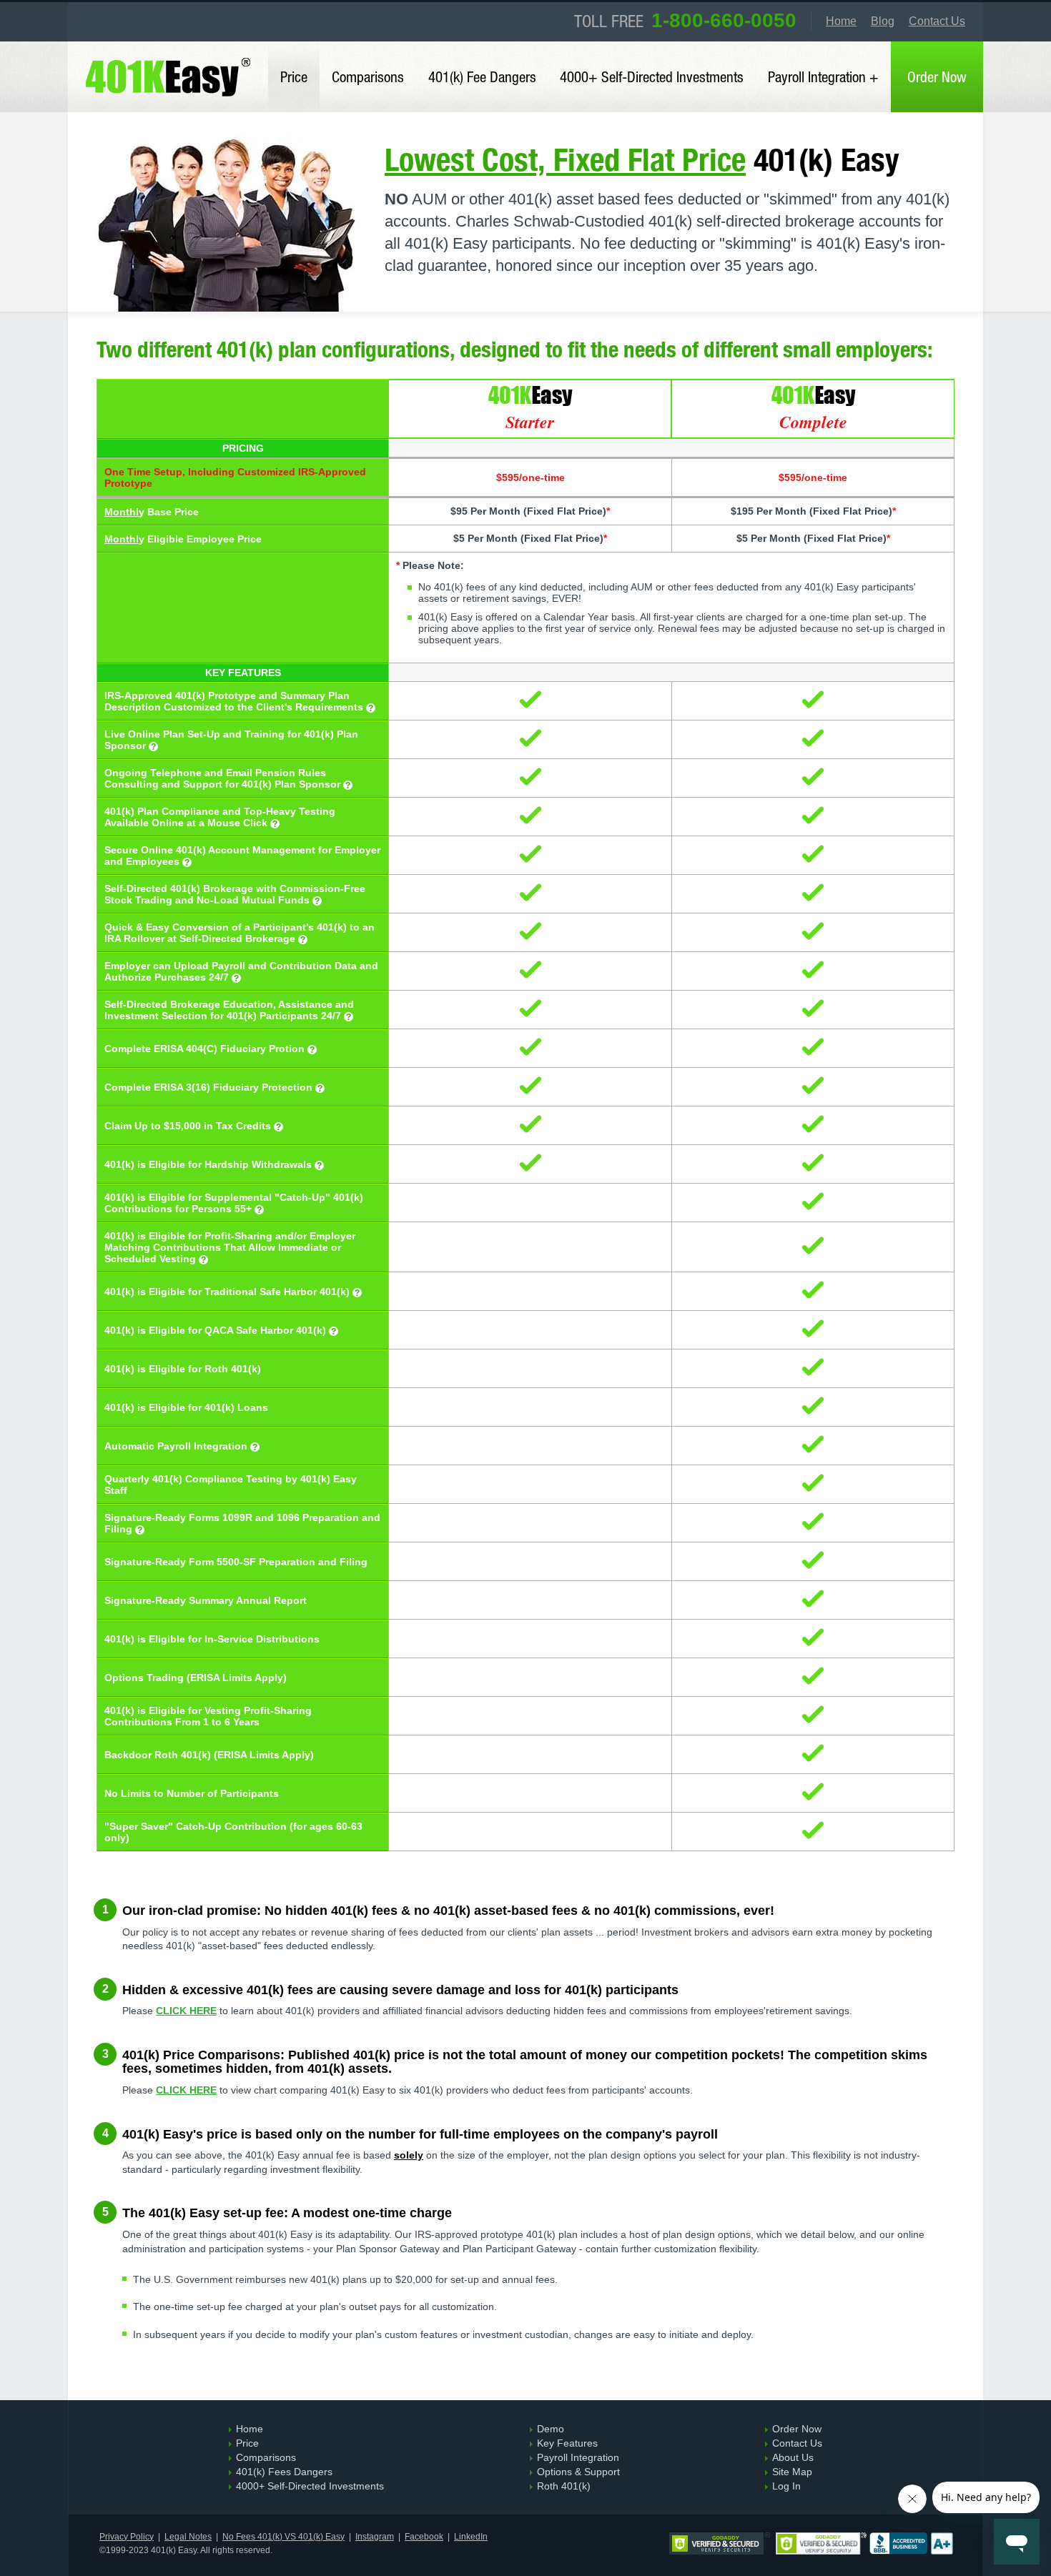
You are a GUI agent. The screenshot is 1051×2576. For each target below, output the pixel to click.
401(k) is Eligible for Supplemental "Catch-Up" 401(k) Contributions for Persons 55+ (234, 1203)
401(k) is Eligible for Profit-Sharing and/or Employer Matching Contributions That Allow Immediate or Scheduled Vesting (230, 1247)
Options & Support (578, 2472)
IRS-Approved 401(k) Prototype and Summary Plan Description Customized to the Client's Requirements (235, 701)
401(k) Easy (170, 51)
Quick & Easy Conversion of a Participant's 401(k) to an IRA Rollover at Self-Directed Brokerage (240, 933)
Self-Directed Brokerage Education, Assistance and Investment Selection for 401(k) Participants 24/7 (229, 1010)
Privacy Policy (127, 2537)
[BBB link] (911, 2545)
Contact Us (797, 2443)
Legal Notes (188, 2537)
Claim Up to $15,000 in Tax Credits (189, 1126)
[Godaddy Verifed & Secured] (720, 2545)
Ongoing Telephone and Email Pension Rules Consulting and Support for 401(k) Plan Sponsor (224, 778)
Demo (551, 2429)
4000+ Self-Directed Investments (652, 76)
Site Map (792, 2472)
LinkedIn (471, 2537)
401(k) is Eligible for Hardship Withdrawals (209, 1164)
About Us (793, 2457)
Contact (937, 21)
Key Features (567, 2443)
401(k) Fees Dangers (284, 2472)
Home (841, 21)
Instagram (375, 2537)
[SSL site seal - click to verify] (821, 2545)
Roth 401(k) (564, 2486)
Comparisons (368, 76)
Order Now (937, 76)
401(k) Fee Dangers (482, 76)
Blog (883, 21)
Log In (786, 2486)
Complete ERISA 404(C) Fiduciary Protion (206, 1049)
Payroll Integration (578, 2457)
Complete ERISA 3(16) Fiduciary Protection (210, 1087)
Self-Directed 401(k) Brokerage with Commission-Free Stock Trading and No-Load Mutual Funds (235, 894)
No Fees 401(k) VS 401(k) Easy (283, 2537)
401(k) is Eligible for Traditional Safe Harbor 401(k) (228, 1292)
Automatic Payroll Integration (177, 1446)
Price (294, 76)
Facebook (424, 2537)
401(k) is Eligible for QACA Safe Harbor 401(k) (217, 1330)
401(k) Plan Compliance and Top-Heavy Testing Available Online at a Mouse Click (220, 817)
